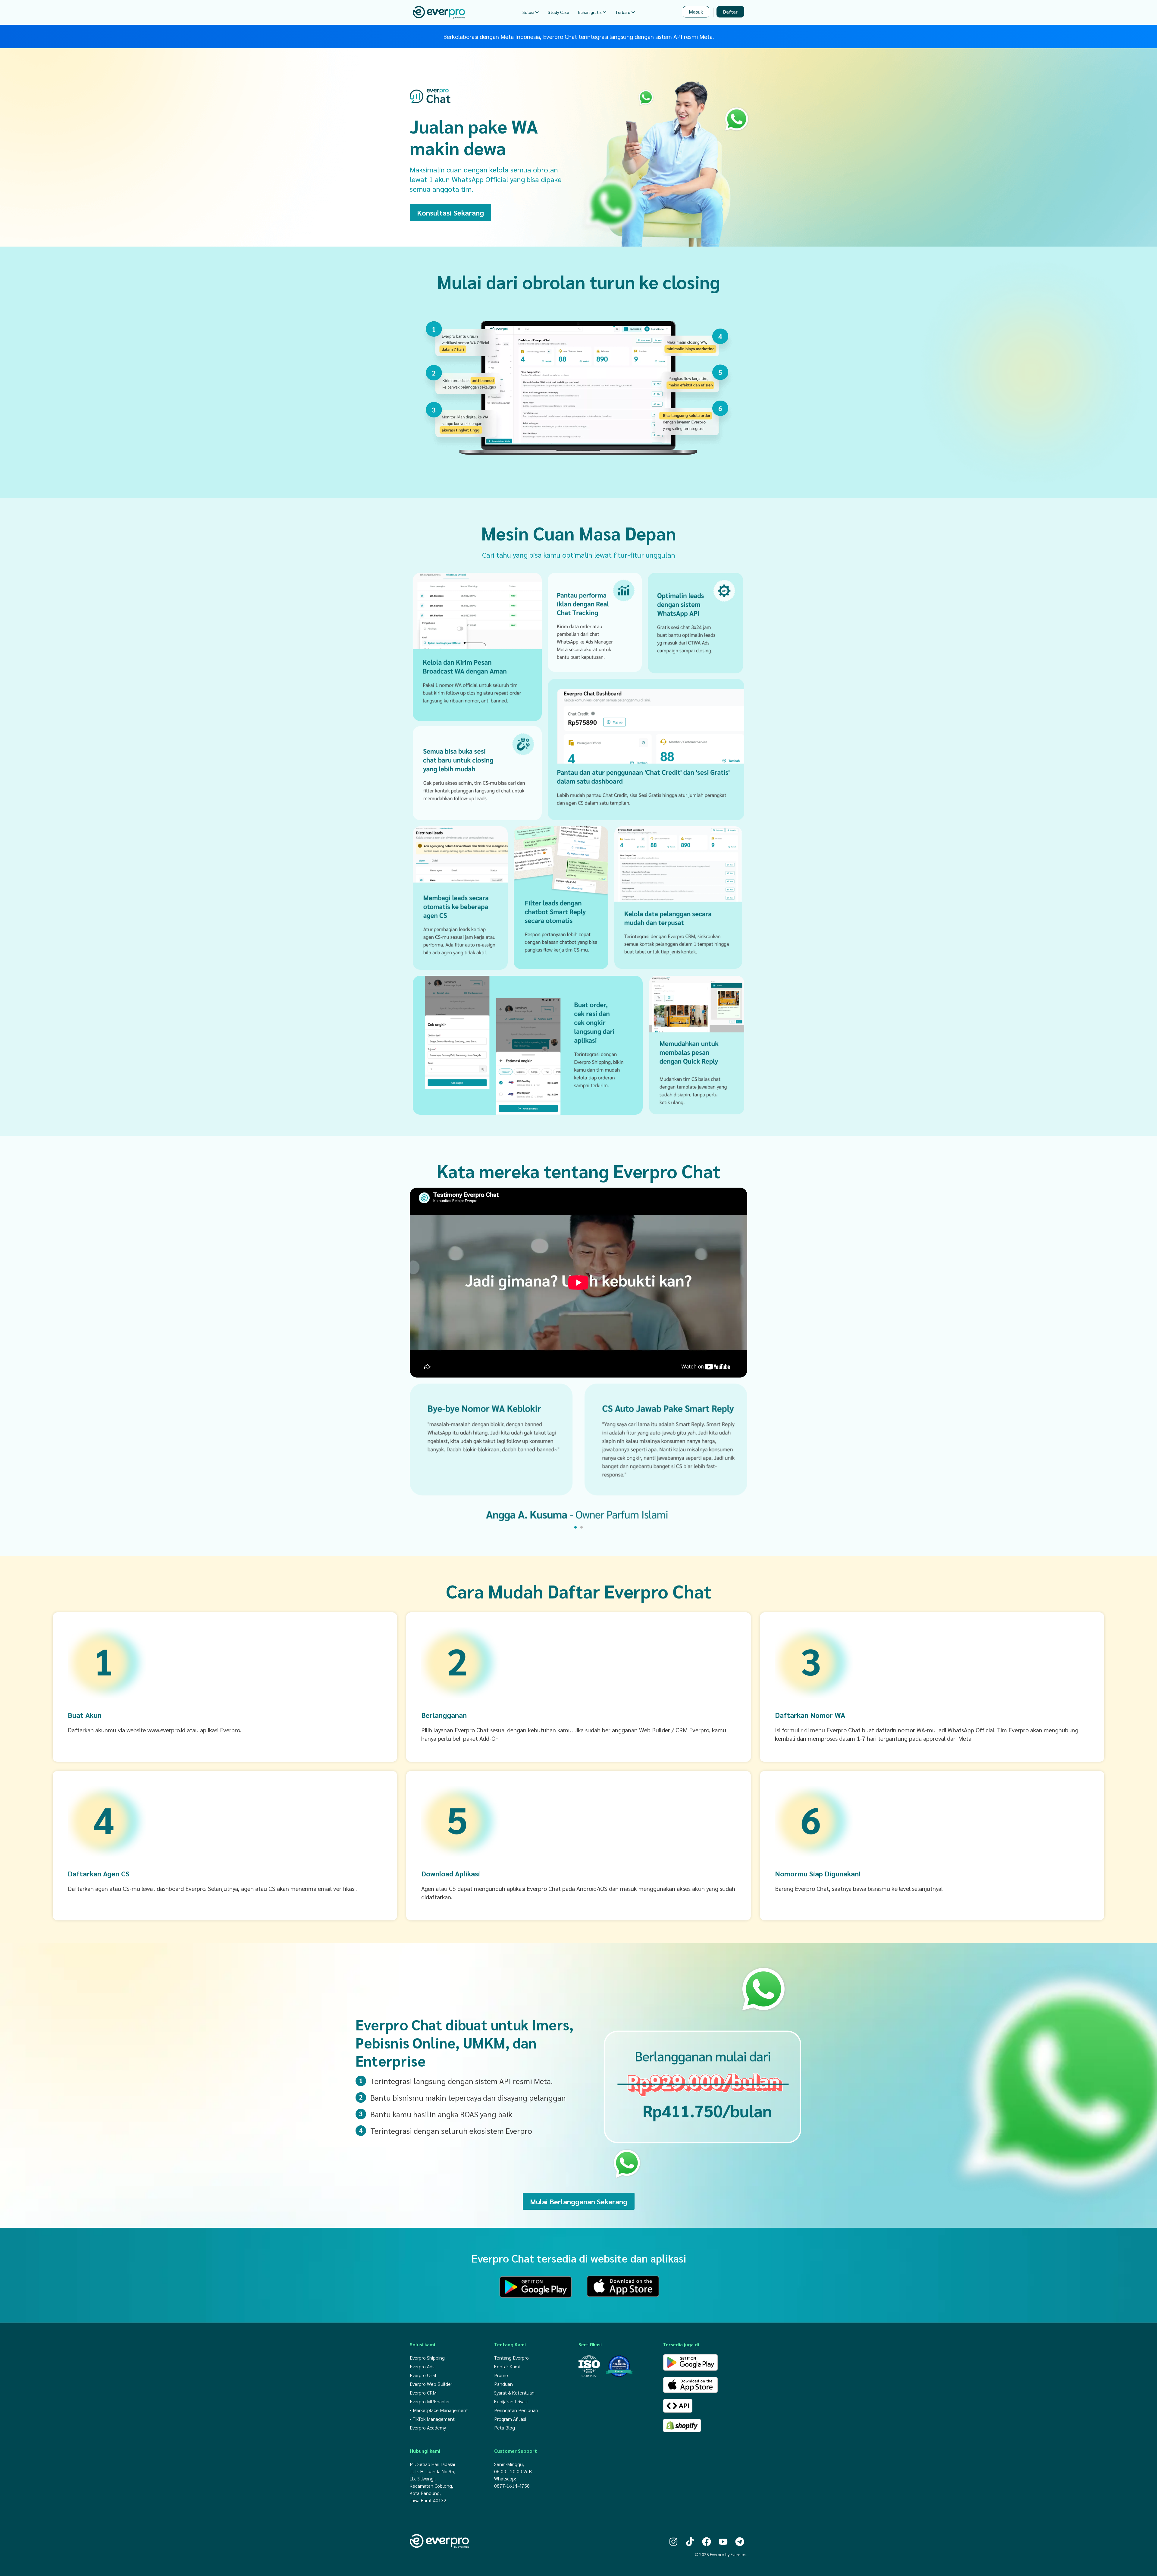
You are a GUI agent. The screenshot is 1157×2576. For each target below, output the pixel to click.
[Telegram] (740, 2542)
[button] (575, 1527)
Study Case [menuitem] (558, 12)
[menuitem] (531, 12)
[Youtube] (723, 2542)
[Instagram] (673, 2542)
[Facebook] (707, 2542)
